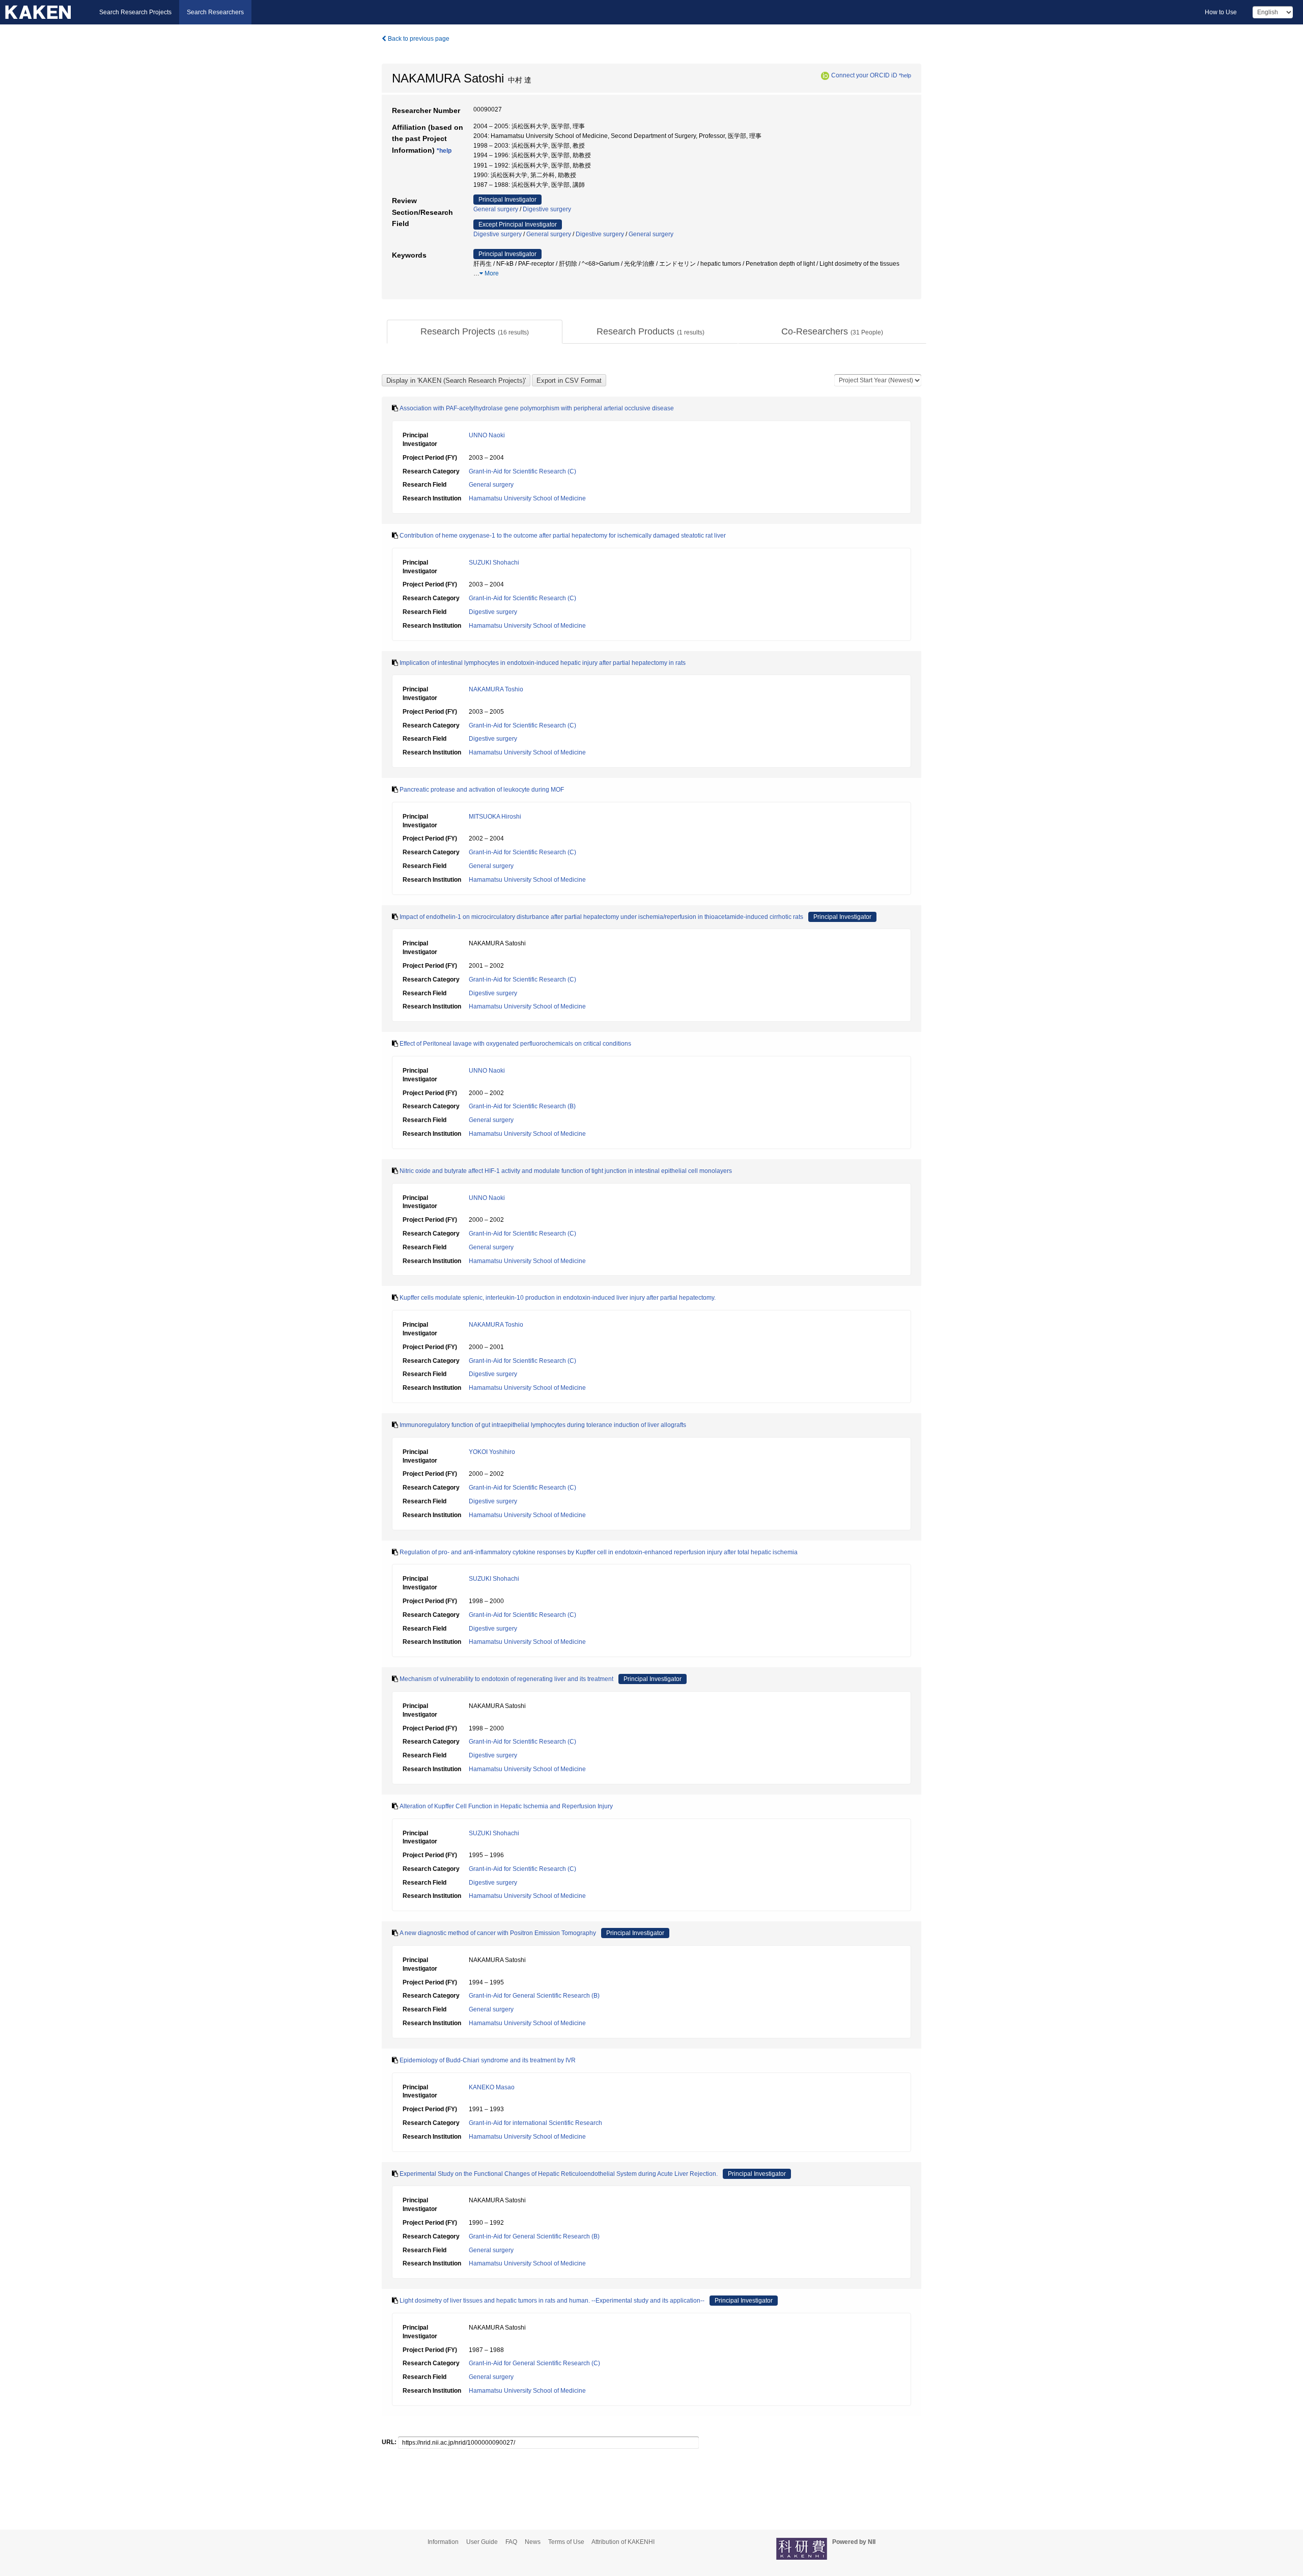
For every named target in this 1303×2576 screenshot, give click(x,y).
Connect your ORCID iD (864, 75)
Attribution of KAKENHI (623, 2542)
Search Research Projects (135, 12)
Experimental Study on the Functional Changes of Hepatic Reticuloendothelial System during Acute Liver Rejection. (559, 2174)
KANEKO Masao (492, 2087)
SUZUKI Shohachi (494, 563)
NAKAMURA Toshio (496, 689)
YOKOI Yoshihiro (492, 1452)
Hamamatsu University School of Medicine (527, 498)
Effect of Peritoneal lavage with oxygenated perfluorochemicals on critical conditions (515, 1044)
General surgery (496, 209)
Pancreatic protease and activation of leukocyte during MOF (482, 790)
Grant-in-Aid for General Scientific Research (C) (534, 2363)
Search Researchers (215, 12)
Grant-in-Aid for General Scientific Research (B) (534, 1996)
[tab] (475, 332)
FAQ (511, 2542)
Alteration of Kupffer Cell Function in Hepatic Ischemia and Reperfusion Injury (506, 1806)
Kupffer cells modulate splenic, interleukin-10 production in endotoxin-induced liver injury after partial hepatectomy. (558, 1298)
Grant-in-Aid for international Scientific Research (535, 2123)
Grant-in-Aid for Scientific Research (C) (522, 471)
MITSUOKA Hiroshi (495, 817)
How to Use (1221, 12)
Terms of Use (566, 2542)
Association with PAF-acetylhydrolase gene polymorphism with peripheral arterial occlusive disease (537, 408)
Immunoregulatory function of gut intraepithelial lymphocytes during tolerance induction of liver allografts (543, 1425)
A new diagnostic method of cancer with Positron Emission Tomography (498, 1933)
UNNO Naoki (487, 435)
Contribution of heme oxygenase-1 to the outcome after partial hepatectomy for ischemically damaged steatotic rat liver (563, 536)
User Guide (482, 2542)
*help (905, 75)
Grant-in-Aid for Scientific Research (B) (522, 1106)
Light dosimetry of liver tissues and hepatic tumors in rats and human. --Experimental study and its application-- (552, 2301)
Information (443, 2542)
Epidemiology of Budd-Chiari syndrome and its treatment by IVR (488, 2060)
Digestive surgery (547, 209)
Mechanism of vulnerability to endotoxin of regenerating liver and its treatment (506, 1679)
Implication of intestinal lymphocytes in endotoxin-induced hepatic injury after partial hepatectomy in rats (543, 663)
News (533, 2542)
